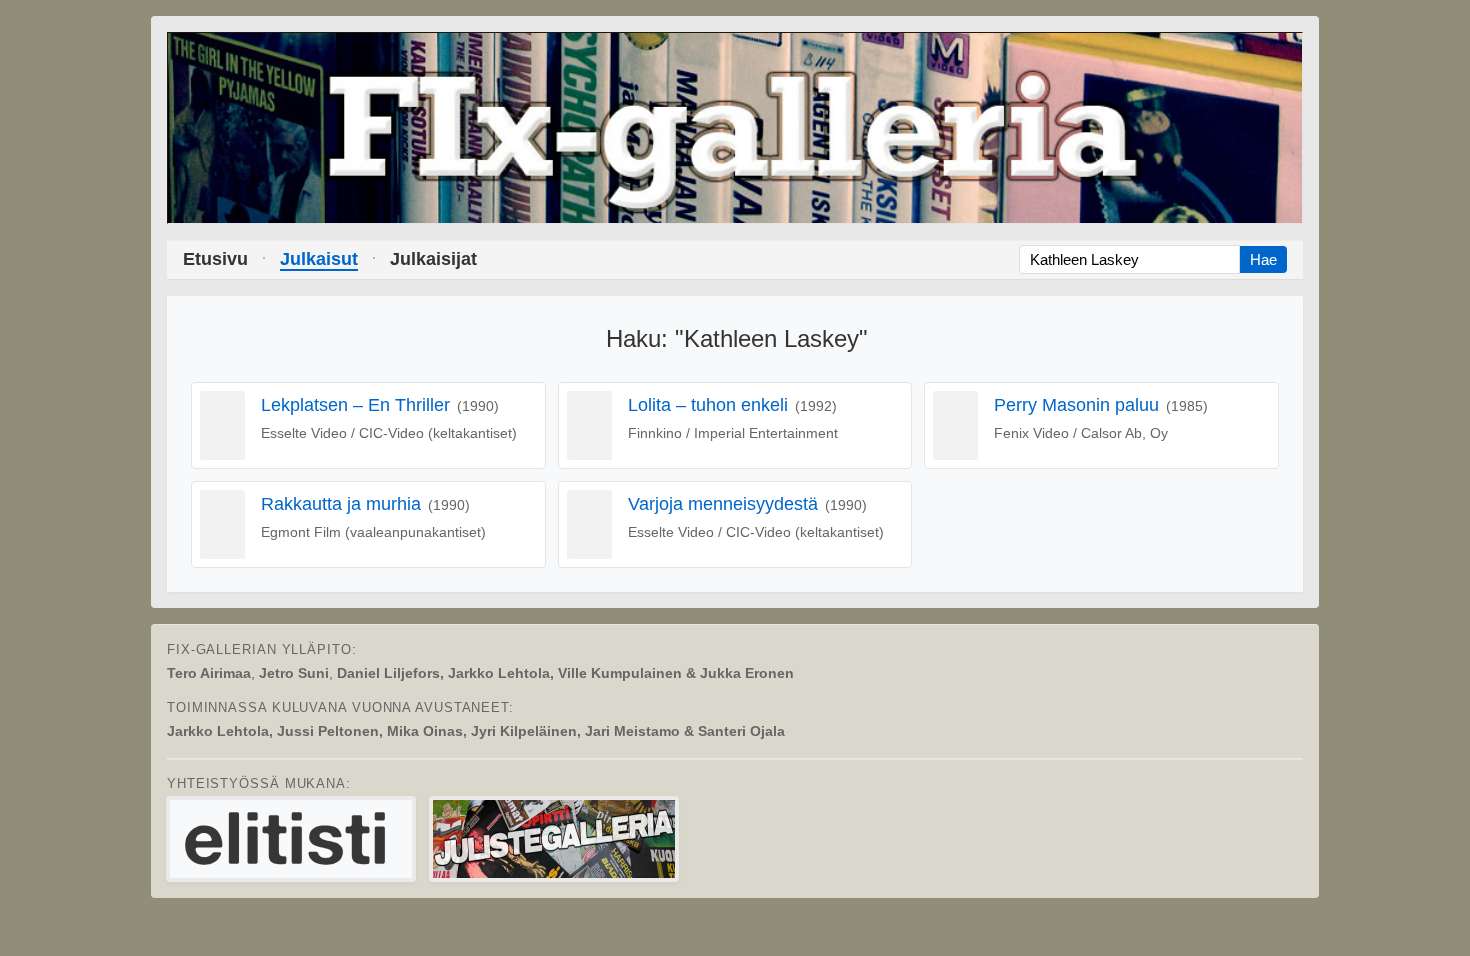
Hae (1263, 259)
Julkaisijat (433, 259)
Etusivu (215, 259)
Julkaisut (319, 259)
